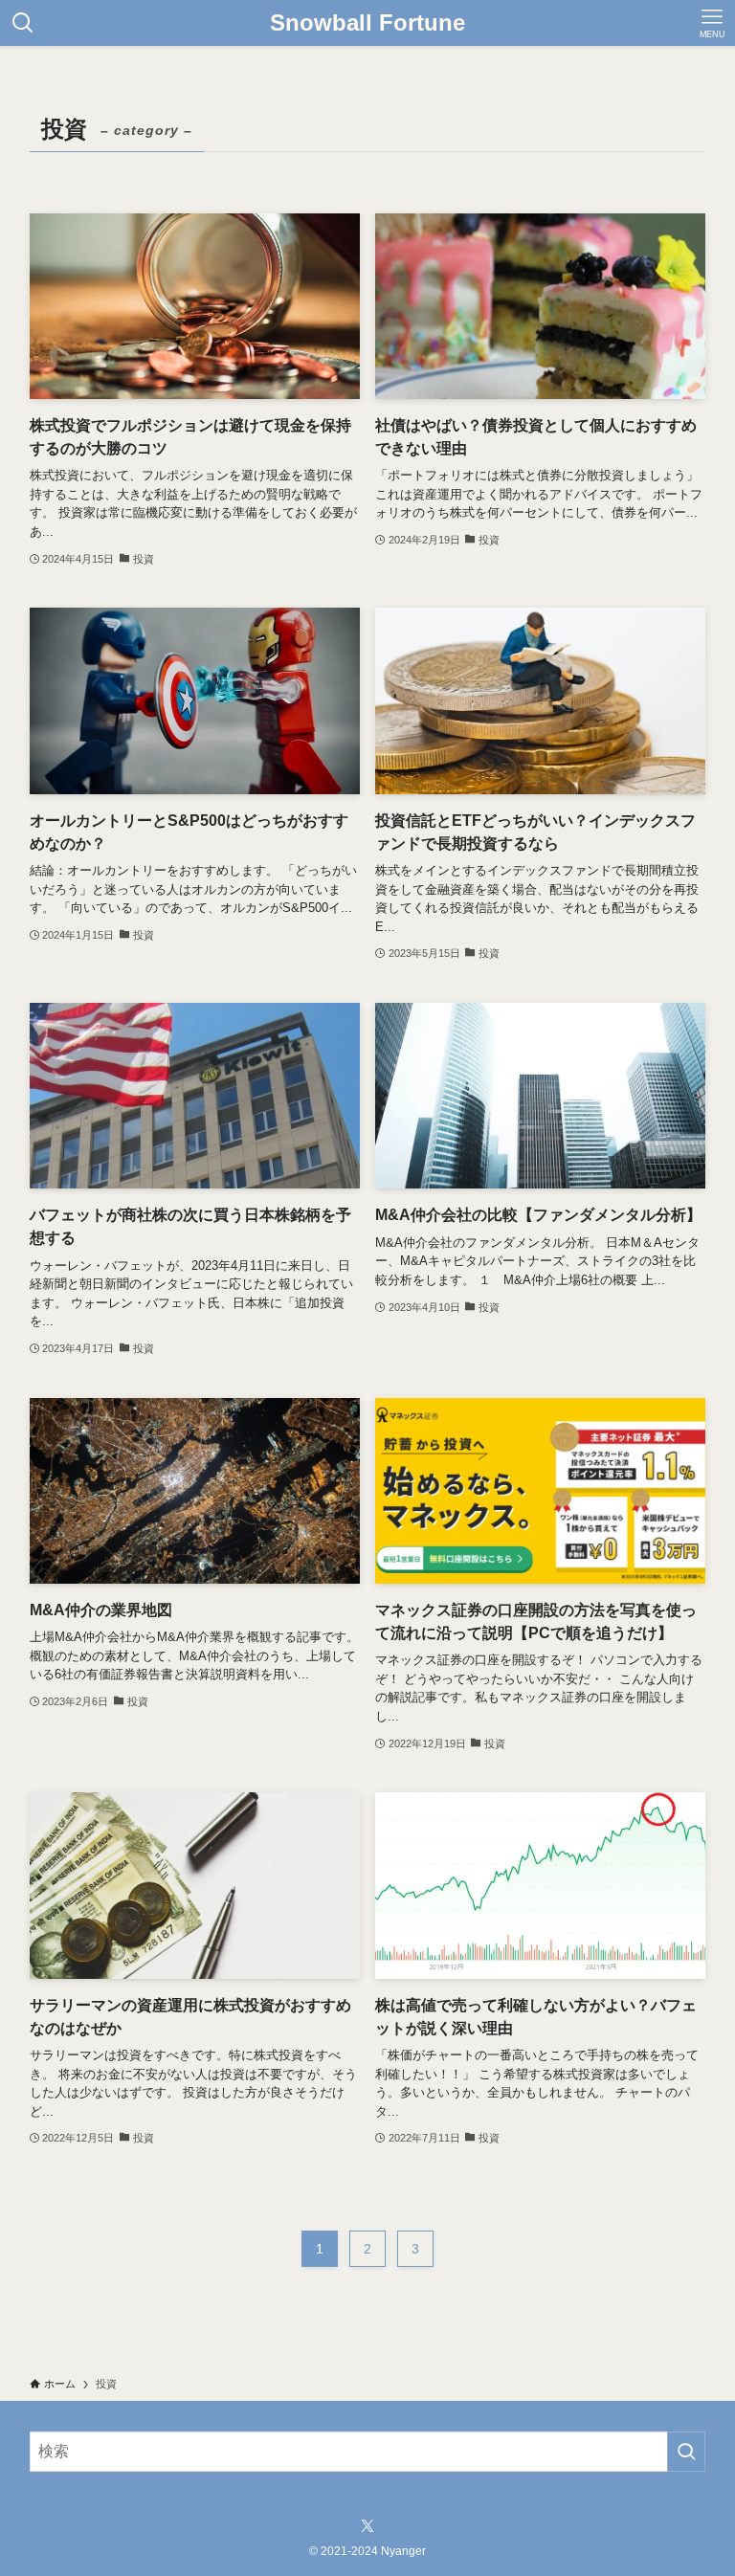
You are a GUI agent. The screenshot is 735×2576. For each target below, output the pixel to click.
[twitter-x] (367, 2526)
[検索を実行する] (686, 2452)
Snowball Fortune (367, 23)
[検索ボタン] (23, 23)
